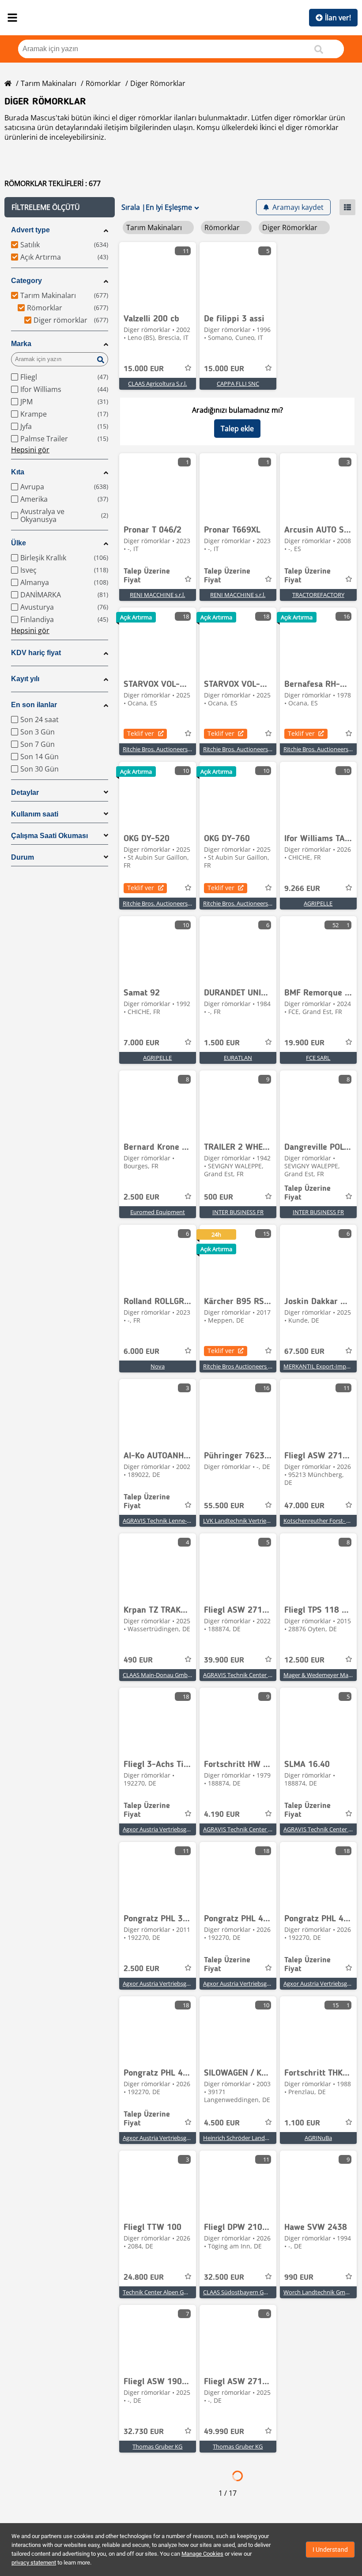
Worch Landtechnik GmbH (318, 2292)
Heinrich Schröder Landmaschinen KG (253, 2138)
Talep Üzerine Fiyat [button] (147, 576)
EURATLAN (238, 1058)
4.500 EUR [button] (222, 2123)
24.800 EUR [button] (144, 2278)
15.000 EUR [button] (144, 369)
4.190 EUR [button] (222, 1815)
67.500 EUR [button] (304, 1352)
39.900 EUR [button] (224, 1660)
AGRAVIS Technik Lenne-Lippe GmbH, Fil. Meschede (190, 1521)
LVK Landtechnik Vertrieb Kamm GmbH (255, 1521)
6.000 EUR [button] (141, 1352)
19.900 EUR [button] (304, 1043)
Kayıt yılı (25, 679)
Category (26, 281)
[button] (60, 207)
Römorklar (103, 83)
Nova (158, 1366)
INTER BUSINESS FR (238, 1212)
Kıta (18, 472)
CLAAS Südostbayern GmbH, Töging (250, 2292)
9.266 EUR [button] (302, 889)
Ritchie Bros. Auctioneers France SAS (170, 903)
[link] (158, 275)
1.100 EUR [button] (302, 2123)
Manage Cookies (202, 2554)
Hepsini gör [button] (30, 450)
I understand (330, 2550)
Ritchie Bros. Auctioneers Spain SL (167, 749)
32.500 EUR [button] (224, 2278)
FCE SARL (318, 1058)
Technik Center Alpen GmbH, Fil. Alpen (173, 2292)
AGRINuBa (318, 2138)
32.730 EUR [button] (144, 2432)
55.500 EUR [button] (224, 1506)
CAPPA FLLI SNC (238, 384)
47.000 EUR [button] (304, 1506)
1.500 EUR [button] (222, 1043)
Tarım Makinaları (49, 83)
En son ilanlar (34, 705)
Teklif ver (141, 733)
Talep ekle (237, 429)
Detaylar (25, 792)
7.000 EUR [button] (141, 1043)
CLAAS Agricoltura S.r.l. (157, 384)
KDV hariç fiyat (36, 653)
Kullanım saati (35, 814)
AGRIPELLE (318, 903)
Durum (23, 857)
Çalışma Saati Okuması (49, 836)
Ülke (19, 543)
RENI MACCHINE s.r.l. (157, 595)
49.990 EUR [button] (224, 2432)
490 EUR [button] (138, 1660)
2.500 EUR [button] (141, 1197)
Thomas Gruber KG (157, 2446)
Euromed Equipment (158, 1212)
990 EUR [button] (299, 2278)
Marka (21, 344)
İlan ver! (338, 18)
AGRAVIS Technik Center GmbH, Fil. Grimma (260, 1675)
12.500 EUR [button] (304, 1660)
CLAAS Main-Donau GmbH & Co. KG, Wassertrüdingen (193, 1675)
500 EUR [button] (219, 1197)
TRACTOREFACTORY (318, 595)
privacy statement (34, 2563)
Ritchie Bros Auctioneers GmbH (244, 1366)
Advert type (30, 230)
